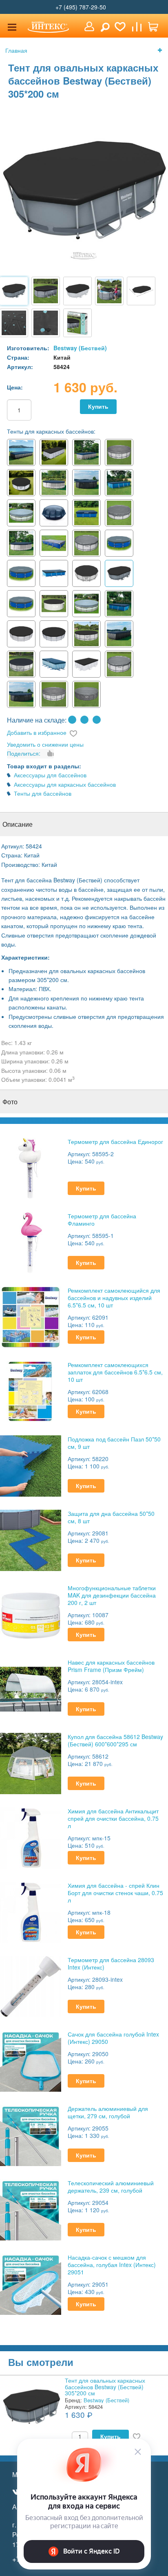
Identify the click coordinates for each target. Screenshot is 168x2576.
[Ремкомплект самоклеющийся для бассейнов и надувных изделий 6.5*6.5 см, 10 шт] (31, 1316)
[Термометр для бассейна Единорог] (31, 1167)
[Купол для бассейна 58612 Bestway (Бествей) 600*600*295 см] (31, 1762)
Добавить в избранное (37, 732)
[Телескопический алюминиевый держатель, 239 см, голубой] (31, 2209)
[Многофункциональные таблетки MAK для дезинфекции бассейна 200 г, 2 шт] (31, 1614)
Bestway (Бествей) (80, 348)
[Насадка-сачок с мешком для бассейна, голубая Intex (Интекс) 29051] (31, 2283)
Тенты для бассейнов (43, 793)
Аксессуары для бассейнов (50, 775)
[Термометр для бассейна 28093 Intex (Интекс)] (31, 1986)
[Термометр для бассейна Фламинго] (31, 1242)
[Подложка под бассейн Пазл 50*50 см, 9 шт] (31, 1465)
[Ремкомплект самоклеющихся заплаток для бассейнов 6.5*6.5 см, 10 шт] (31, 1391)
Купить (98, 406)
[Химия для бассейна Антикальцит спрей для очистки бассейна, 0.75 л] (31, 1837)
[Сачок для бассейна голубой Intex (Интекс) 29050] (31, 2060)
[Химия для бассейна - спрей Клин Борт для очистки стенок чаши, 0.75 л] (31, 1911)
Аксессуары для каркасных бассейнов (65, 784)
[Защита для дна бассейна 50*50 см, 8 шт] (31, 1539)
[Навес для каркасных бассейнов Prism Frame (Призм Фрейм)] (31, 1688)
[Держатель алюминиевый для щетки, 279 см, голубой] (31, 2134)
